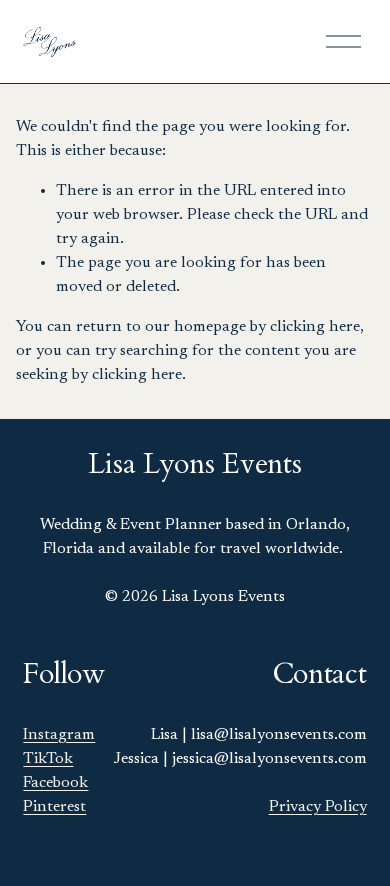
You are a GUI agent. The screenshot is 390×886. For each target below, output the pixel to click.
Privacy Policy (318, 807)
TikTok (48, 759)
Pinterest (54, 807)
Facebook (55, 783)
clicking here (315, 327)
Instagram (59, 735)
